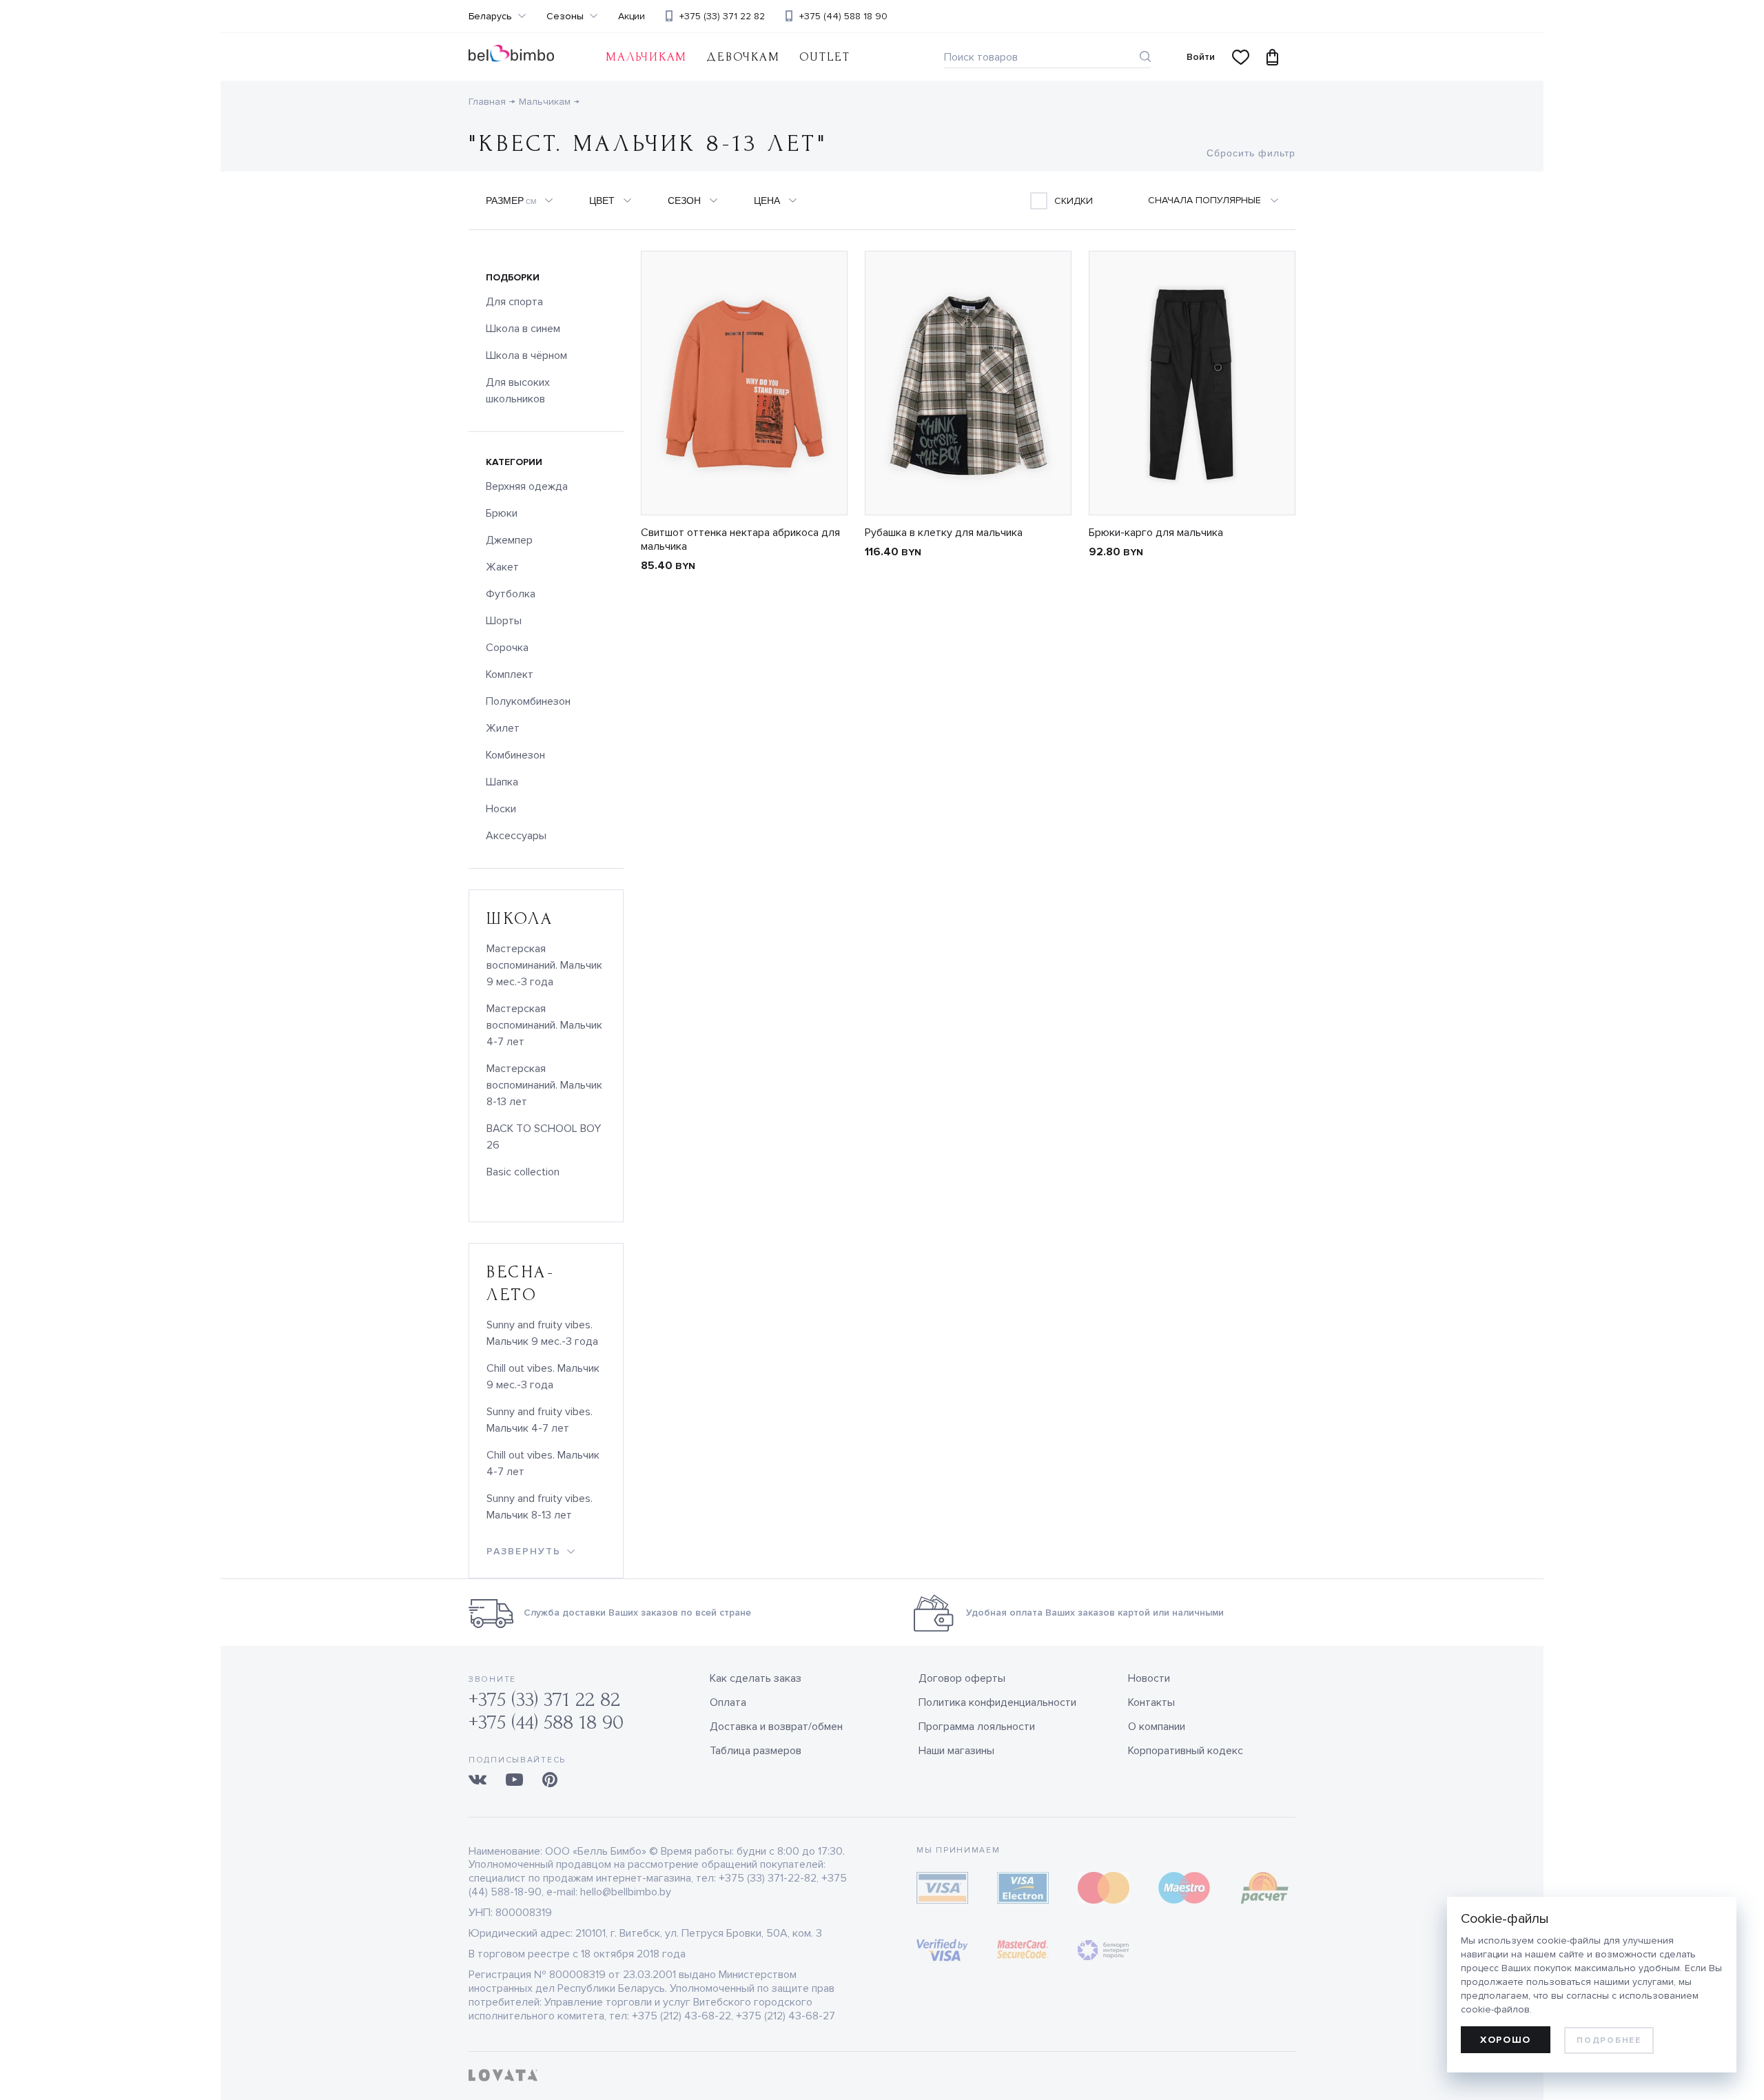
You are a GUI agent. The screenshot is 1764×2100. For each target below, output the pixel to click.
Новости (1149, 1678)
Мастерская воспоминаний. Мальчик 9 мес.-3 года (544, 965)
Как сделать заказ (756, 1678)
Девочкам (743, 57)
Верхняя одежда (527, 486)
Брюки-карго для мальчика (1156, 533)
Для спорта (514, 302)
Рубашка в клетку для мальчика (944, 533)
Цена (767, 200)
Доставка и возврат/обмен (776, 1727)
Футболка (511, 594)
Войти (1201, 57)
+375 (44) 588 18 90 (843, 16)
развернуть (524, 1551)
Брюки (502, 513)
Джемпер (509, 540)
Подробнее (1609, 2040)
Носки (501, 809)
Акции (632, 17)
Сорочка (507, 648)
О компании (1157, 1727)
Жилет (503, 728)
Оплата (728, 1702)
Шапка (502, 782)
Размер (511, 200)
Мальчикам (545, 102)
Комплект (510, 675)
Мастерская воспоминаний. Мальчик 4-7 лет (544, 1025)
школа (520, 919)
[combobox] (1221, 200)
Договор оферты (962, 1678)
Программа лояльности (977, 1727)
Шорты (504, 621)
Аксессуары (516, 836)
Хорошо (1506, 2040)
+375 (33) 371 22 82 (722, 16)
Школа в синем (523, 329)
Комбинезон (515, 755)
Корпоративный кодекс (1186, 1751)
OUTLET (825, 57)
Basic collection (523, 1172)
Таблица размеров (756, 1751)
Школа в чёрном (526, 356)
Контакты (1151, 1702)
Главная (487, 102)
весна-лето (521, 1284)
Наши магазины (956, 1751)
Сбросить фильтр (1251, 153)
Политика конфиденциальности (997, 1702)
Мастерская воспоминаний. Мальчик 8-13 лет (544, 1085)
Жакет (502, 567)
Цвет (602, 200)
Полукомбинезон (528, 701)
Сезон (684, 200)
